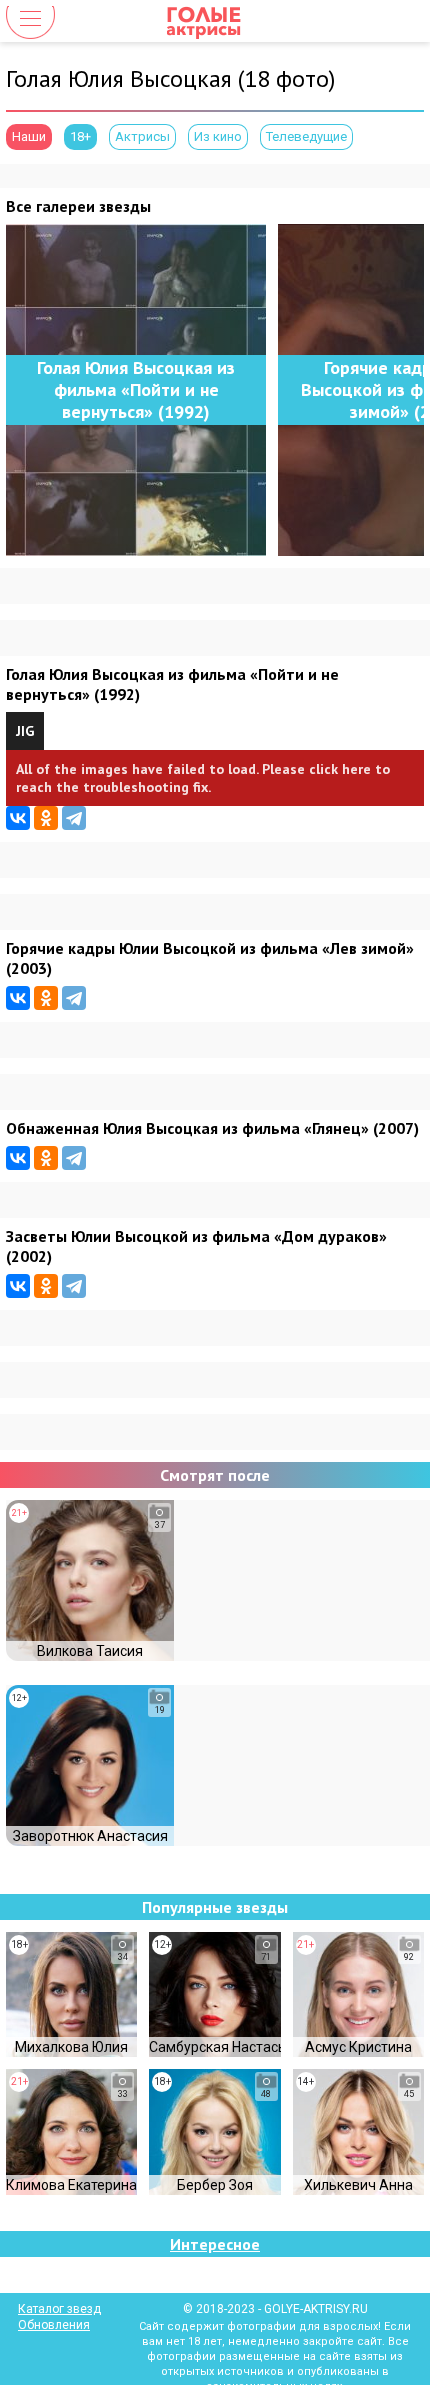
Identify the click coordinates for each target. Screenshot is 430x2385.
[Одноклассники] (46, 818)
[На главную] (215, 21)
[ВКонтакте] (18, 818)
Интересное (215, 2244)
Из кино (218, 136)
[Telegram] (74, 818)
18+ (80, 136)
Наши (29, 136)
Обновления (54, 2325)
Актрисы (142, 136)
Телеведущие (306, 136)
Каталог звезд (59, 2309)
